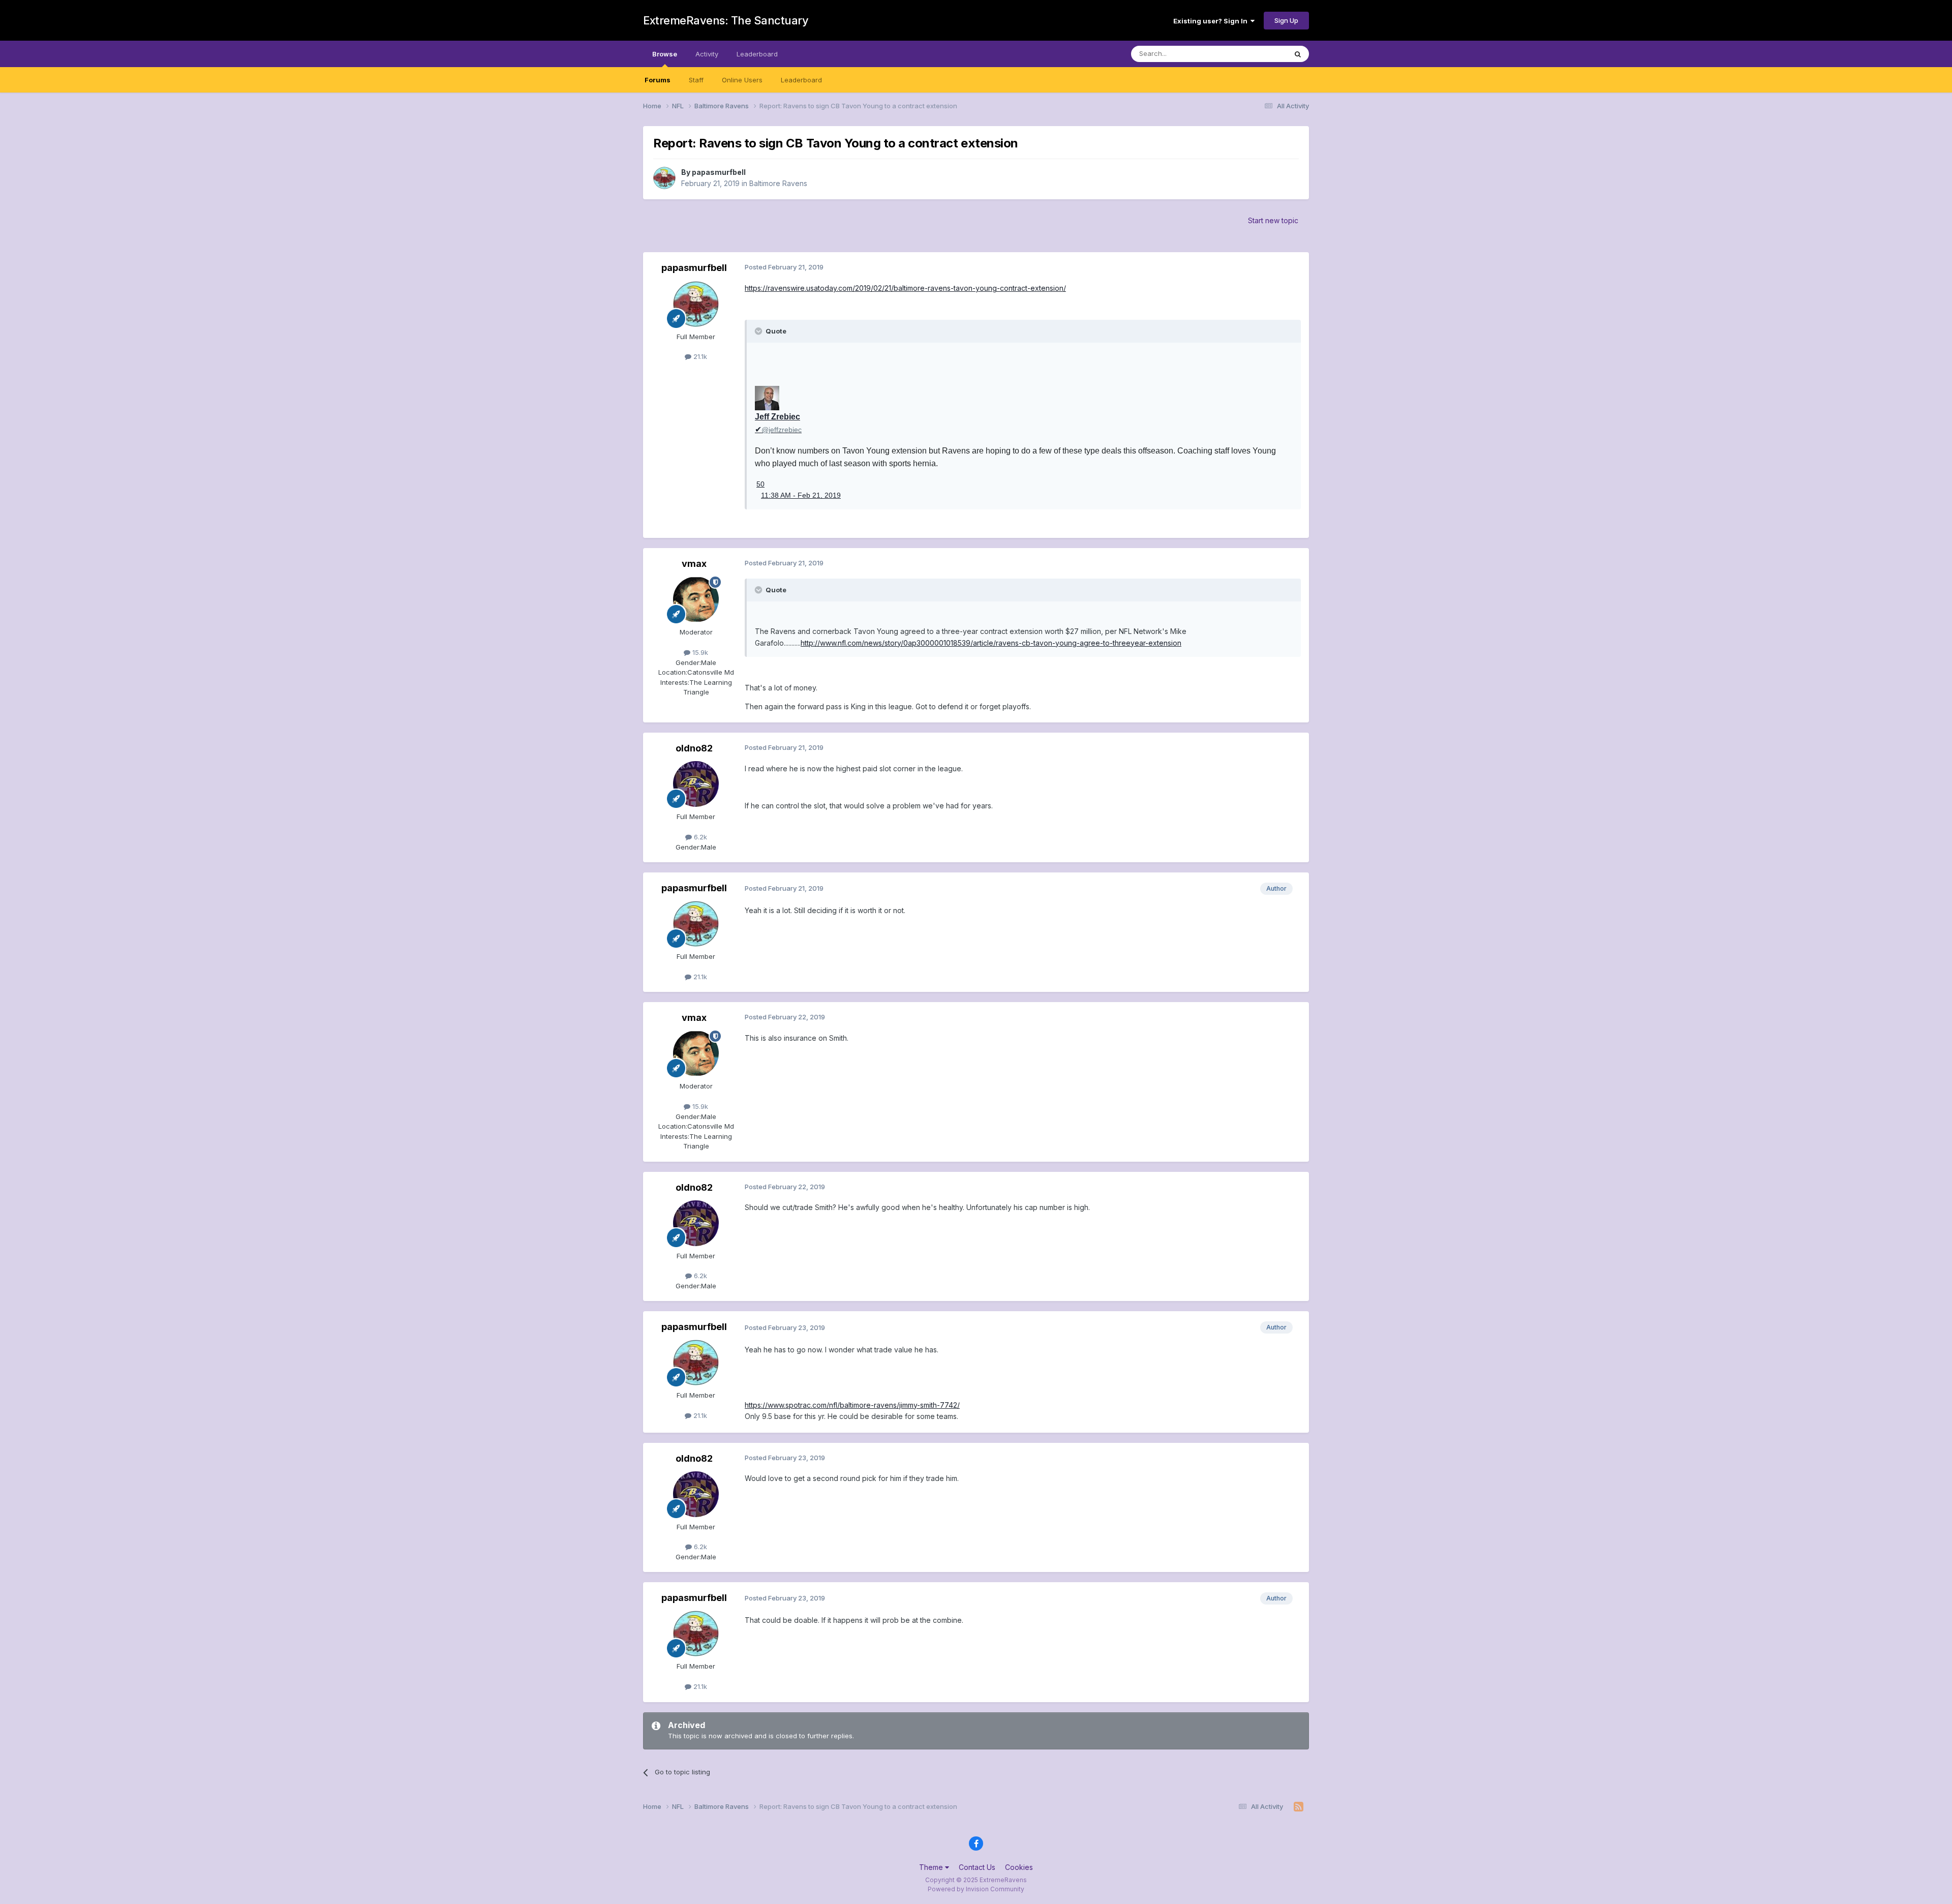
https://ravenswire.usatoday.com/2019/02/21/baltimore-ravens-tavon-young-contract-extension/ (905, 288)
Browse (665, 54)
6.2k (699, 837)
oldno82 (694, 748)
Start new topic (1273, 220)
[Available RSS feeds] (1299, 1807)
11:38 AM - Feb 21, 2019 (801, 495)
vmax (694, 564)
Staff (696, 80)
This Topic (1257, 54)
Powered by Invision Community (976, 1889)
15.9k (699, 652)
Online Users (742, 80)
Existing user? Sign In (1212, 21)
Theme (932, 1867)
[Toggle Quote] (759, 331)
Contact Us (977, 1867)
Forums (658, 80)
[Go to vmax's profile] (696, 599)
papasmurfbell (719, 172)
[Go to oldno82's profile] (696, 784)
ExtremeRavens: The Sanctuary (726, 20)
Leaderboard (801, 80)
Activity (707, 54)
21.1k (699, 356)
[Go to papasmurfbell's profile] (664, 178)
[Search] (1298, 54)
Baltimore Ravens (778, 183)
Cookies (1019, 1867)
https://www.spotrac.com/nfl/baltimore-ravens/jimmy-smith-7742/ (852, 1405)
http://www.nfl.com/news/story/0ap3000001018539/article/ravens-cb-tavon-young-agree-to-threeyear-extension (991, 643)
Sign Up (1286, 20)
